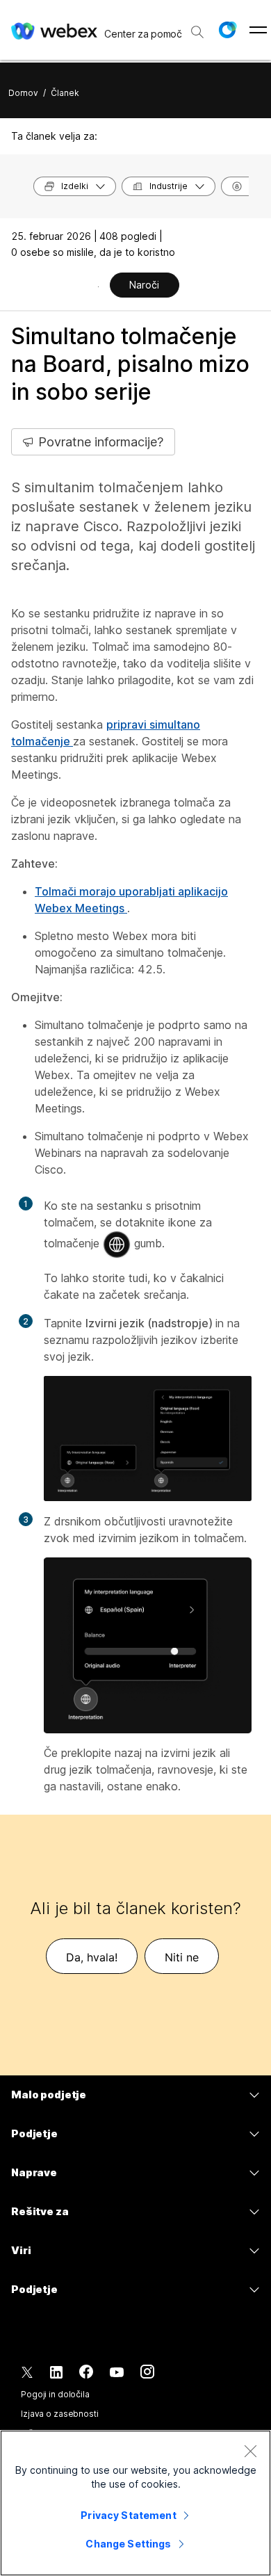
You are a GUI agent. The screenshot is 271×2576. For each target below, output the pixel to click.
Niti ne (182, 1957)
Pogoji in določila (55, 2394)
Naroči (144, 285)
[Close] (250, 2451)
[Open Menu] (258, 30)
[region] (135, 2503)
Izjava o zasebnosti (60, 2414)
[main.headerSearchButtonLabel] (197, 27)
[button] (227, 30)
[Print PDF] (98, 286)
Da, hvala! (92, 1957)
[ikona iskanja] (197, 32)
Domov (23, 93)
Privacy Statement (128, 2515)
